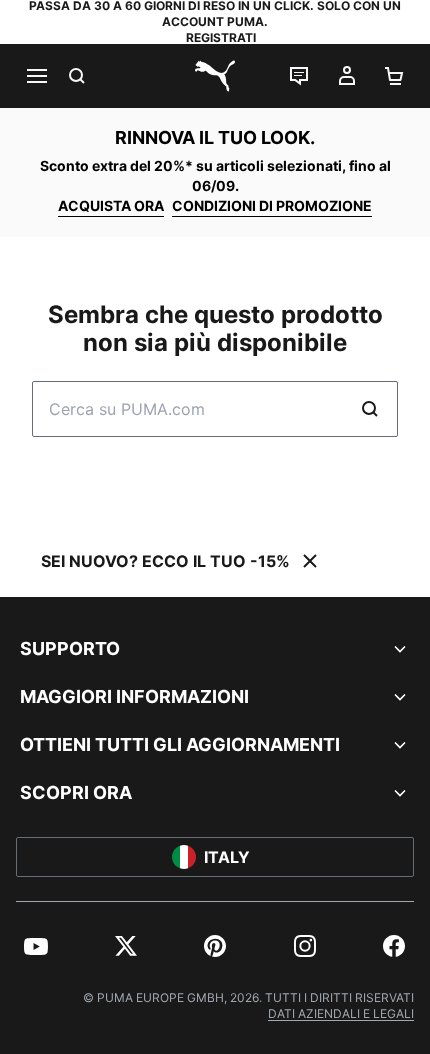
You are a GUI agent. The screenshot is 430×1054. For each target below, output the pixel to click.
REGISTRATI (221, 37)
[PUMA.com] (215, 76)
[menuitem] (36, 946)
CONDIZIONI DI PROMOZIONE (272, 205)
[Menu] (36, 76)
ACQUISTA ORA (111, 205)
